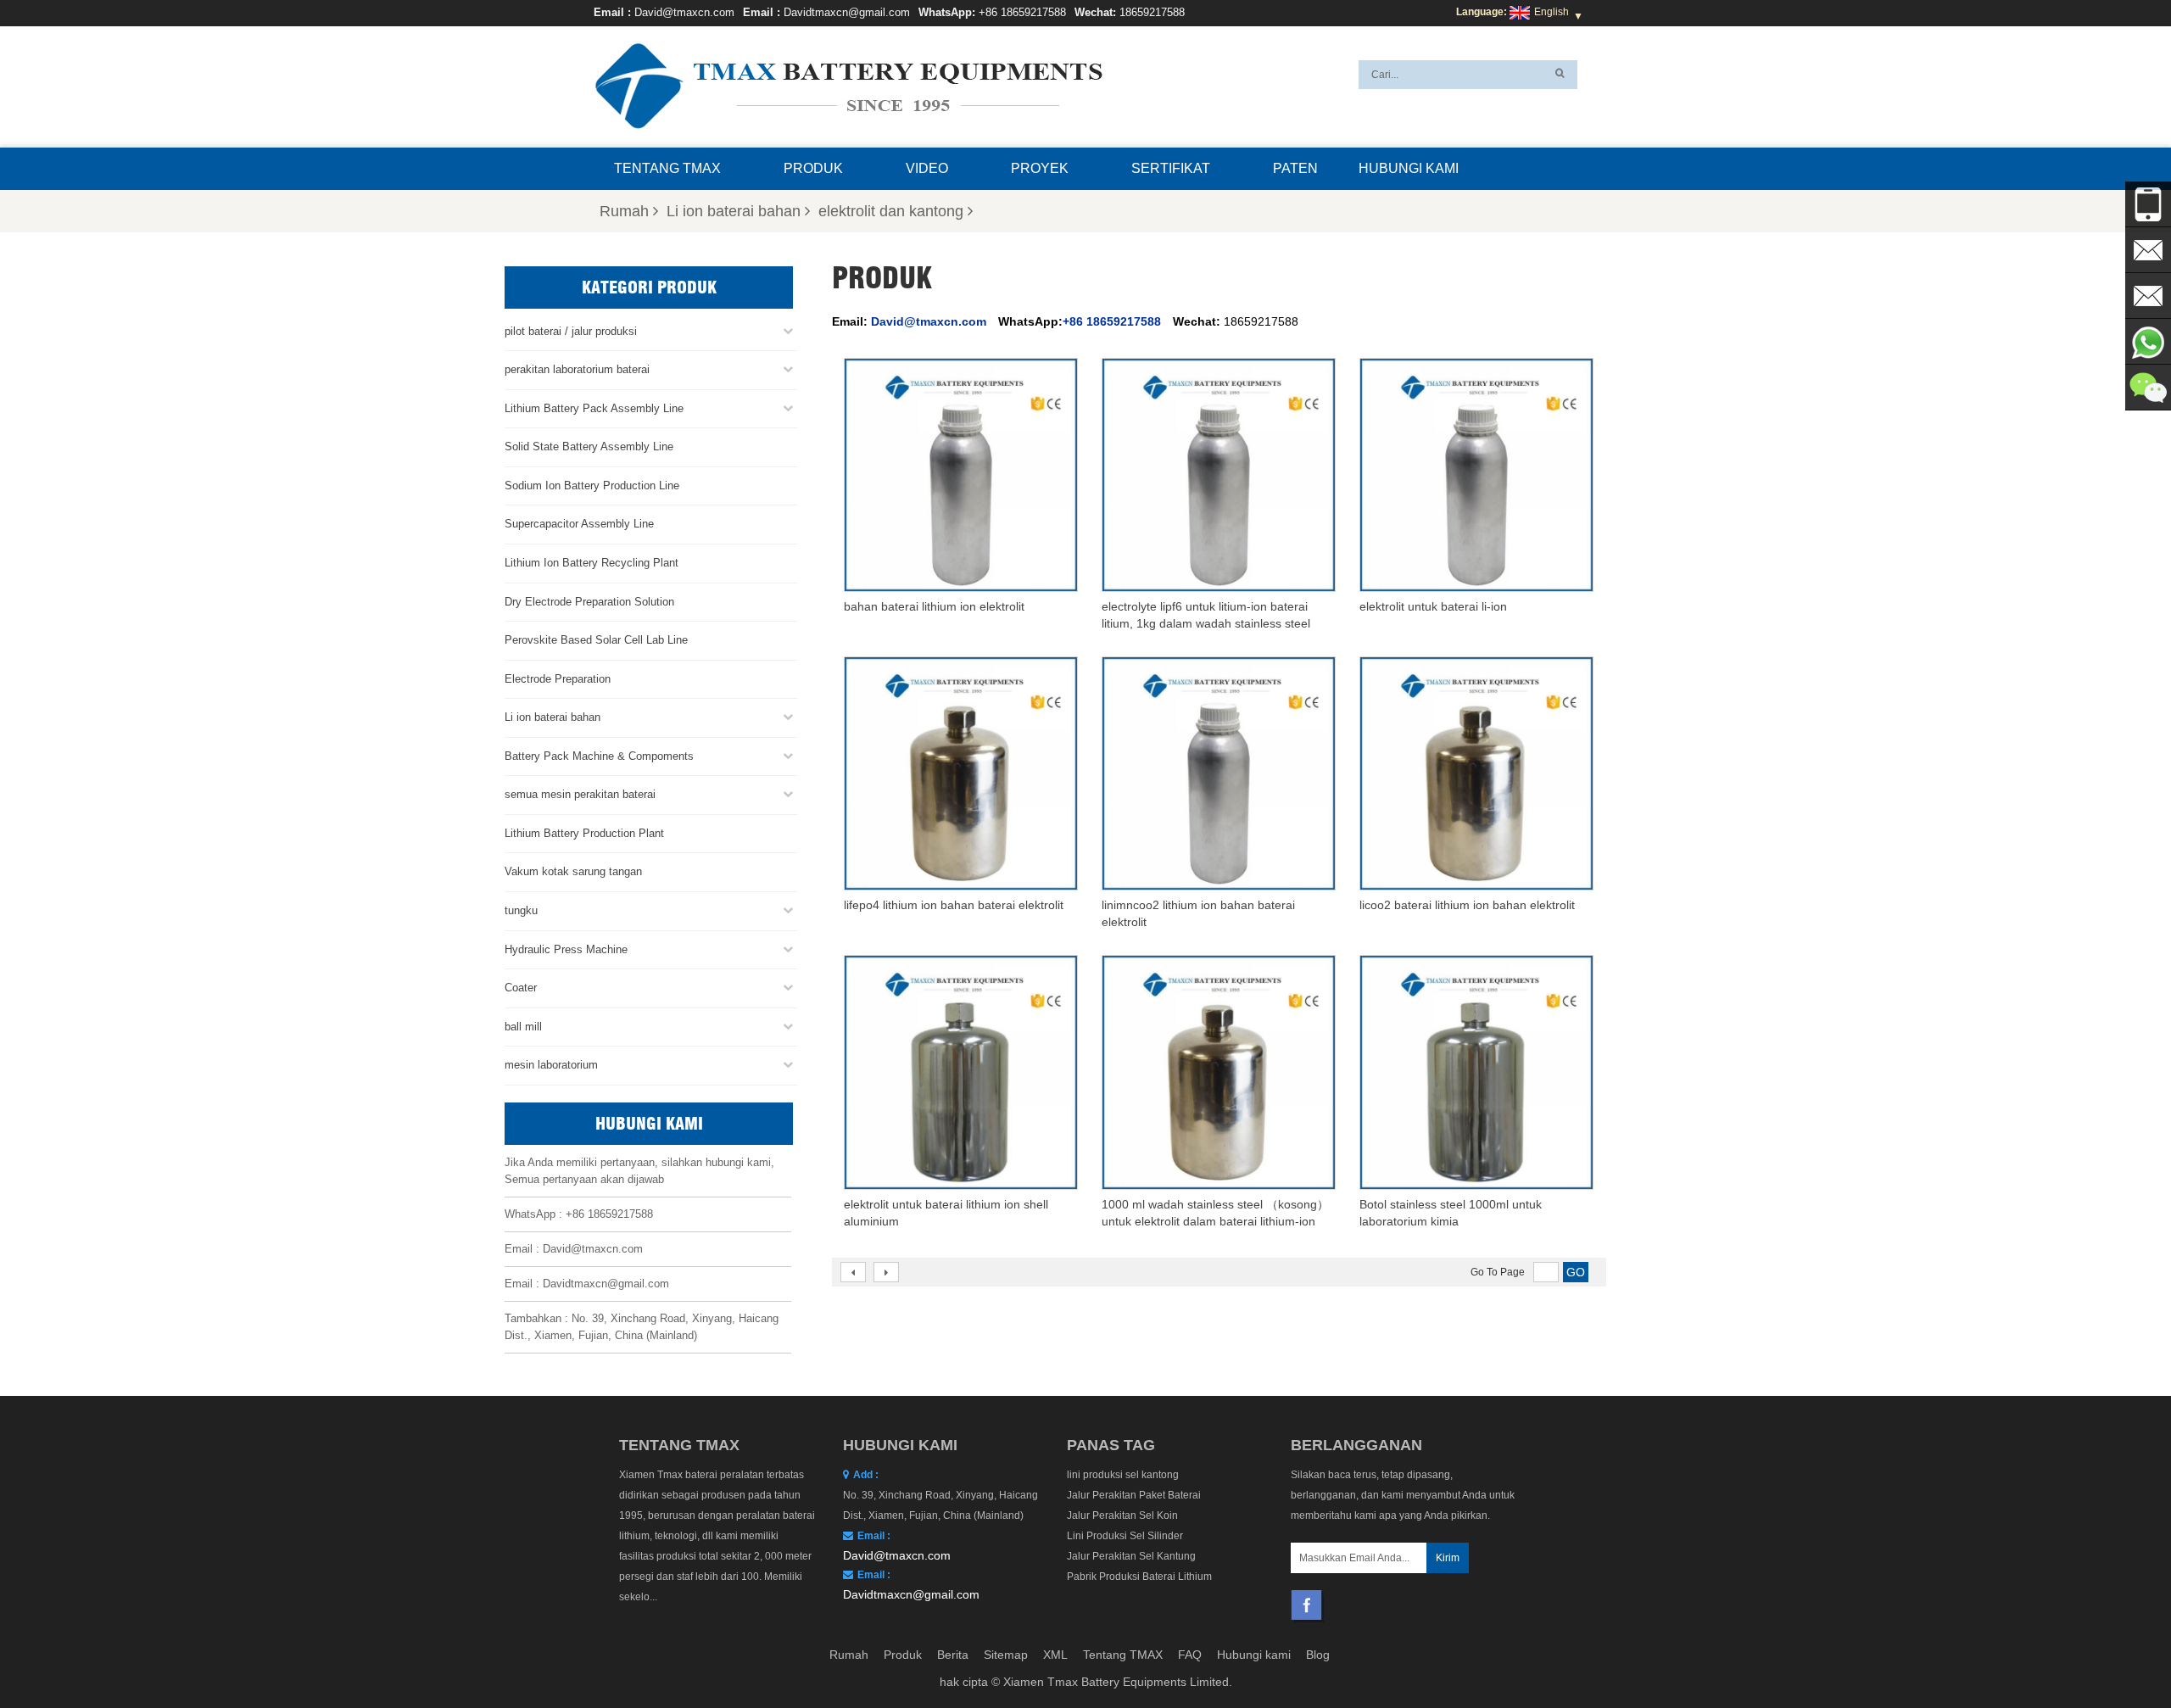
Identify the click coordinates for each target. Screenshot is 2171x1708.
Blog (1318, 1655)
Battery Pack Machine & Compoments (599, 756)
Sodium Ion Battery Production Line (592, 486)
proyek (1040, 168)
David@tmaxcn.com (684, 12)
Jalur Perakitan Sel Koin (1122, 1515)
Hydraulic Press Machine (566, 949)
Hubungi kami (1409, 168)
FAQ (1190, 1655)
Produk (813, 168)
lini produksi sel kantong (1123, 1475)
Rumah (624, 211)
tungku (521, 910)
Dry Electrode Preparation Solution (589, 602)
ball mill (523, 1027)
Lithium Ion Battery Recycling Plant (592, 563)
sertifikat (1171, 168)
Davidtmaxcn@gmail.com (847, 12)
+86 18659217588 (1022, 12)
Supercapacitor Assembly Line (579, 524)
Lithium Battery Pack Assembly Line (594, 408)
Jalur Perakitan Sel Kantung (1131, 1556)
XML (1055, 1655)
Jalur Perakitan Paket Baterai (1134, 1495)
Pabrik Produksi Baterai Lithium (1139, 1577)
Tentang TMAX (667, 168)
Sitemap (1006, 1655)
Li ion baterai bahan (734, 211)
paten (1295, 168)
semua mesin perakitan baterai (580, 794)
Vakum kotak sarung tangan (573, 871)
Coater (521, 988)
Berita (953, 1655)
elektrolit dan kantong (891, 211)
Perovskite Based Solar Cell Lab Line (596, 640)
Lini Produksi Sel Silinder (1125, 1536)
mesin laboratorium (551, 1065)
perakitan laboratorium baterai (577, 369)
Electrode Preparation (558, 679)
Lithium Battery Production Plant (584, 833)
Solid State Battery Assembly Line (589, 447)
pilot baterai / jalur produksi (571, 331)
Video (927, 168)
